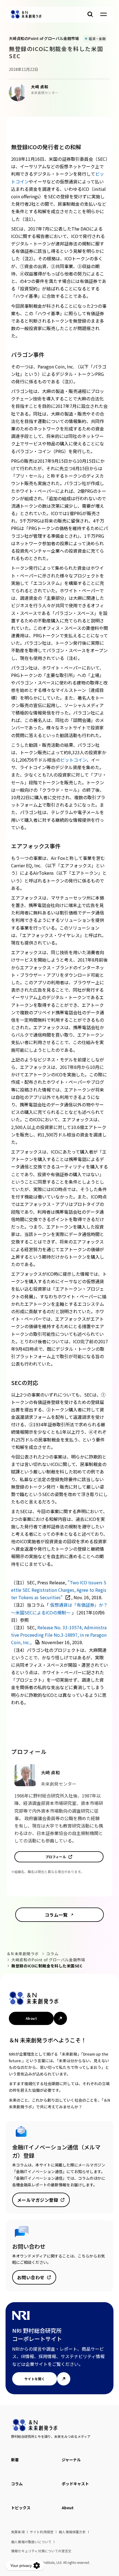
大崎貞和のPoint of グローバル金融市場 (48, 1960)
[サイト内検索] (90, 14)
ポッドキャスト (75, 2484)
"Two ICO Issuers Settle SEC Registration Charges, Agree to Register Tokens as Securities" (59, 1590)
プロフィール (56, 1857)
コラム (52, 1954)
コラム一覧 (56, 1915)
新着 (15, 2460)
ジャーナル (71, 2460)
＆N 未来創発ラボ (23, 1954)
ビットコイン (73, 760)
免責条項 (18, 2532)
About (31, 2018)
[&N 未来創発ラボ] (26, 14)
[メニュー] (104, 14)
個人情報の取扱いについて (31, 2542)
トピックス (21, 2508)
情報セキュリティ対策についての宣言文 (41, 2551)
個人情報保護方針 (72, 2532)
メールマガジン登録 (38, 2200)
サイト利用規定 (42, 2532)
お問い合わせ (31, 2277)
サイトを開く (35, 2379)
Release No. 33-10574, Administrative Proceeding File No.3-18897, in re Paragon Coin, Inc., (59, 1635)
